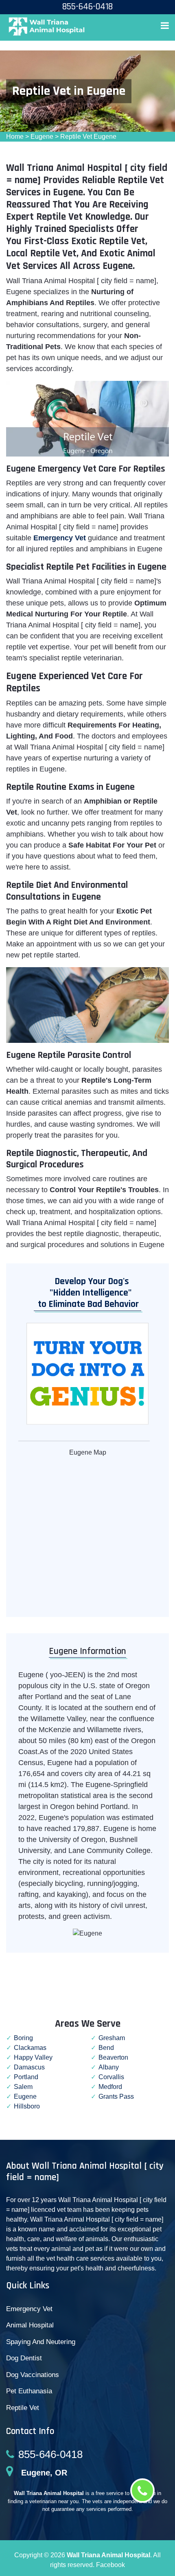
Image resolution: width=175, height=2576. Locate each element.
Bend (106, 2048)
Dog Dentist (24, 2358)
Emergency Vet (60, 538)
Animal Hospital (30, 2325)
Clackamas (30, 2048)
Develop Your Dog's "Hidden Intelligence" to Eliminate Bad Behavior (86, 1293)
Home (15, 137)
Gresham (112, 2038)
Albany (109, 2067)
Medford (110, 2087)
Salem (23, 2087)
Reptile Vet (23, 2408)
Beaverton (113, 2057)
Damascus (29, 2067)
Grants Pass (116, 2096)
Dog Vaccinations (33, 2375)
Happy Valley (33, 2057)
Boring (23, 2038)
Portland (26, 2077)
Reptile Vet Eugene (88, 137)
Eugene (42, 137)
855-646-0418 (50, 2454)
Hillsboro (27, 2106)
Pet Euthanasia (29, 2391)
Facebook (110, 2565)
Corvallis (111, 2077)
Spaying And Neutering (41, 2342)
